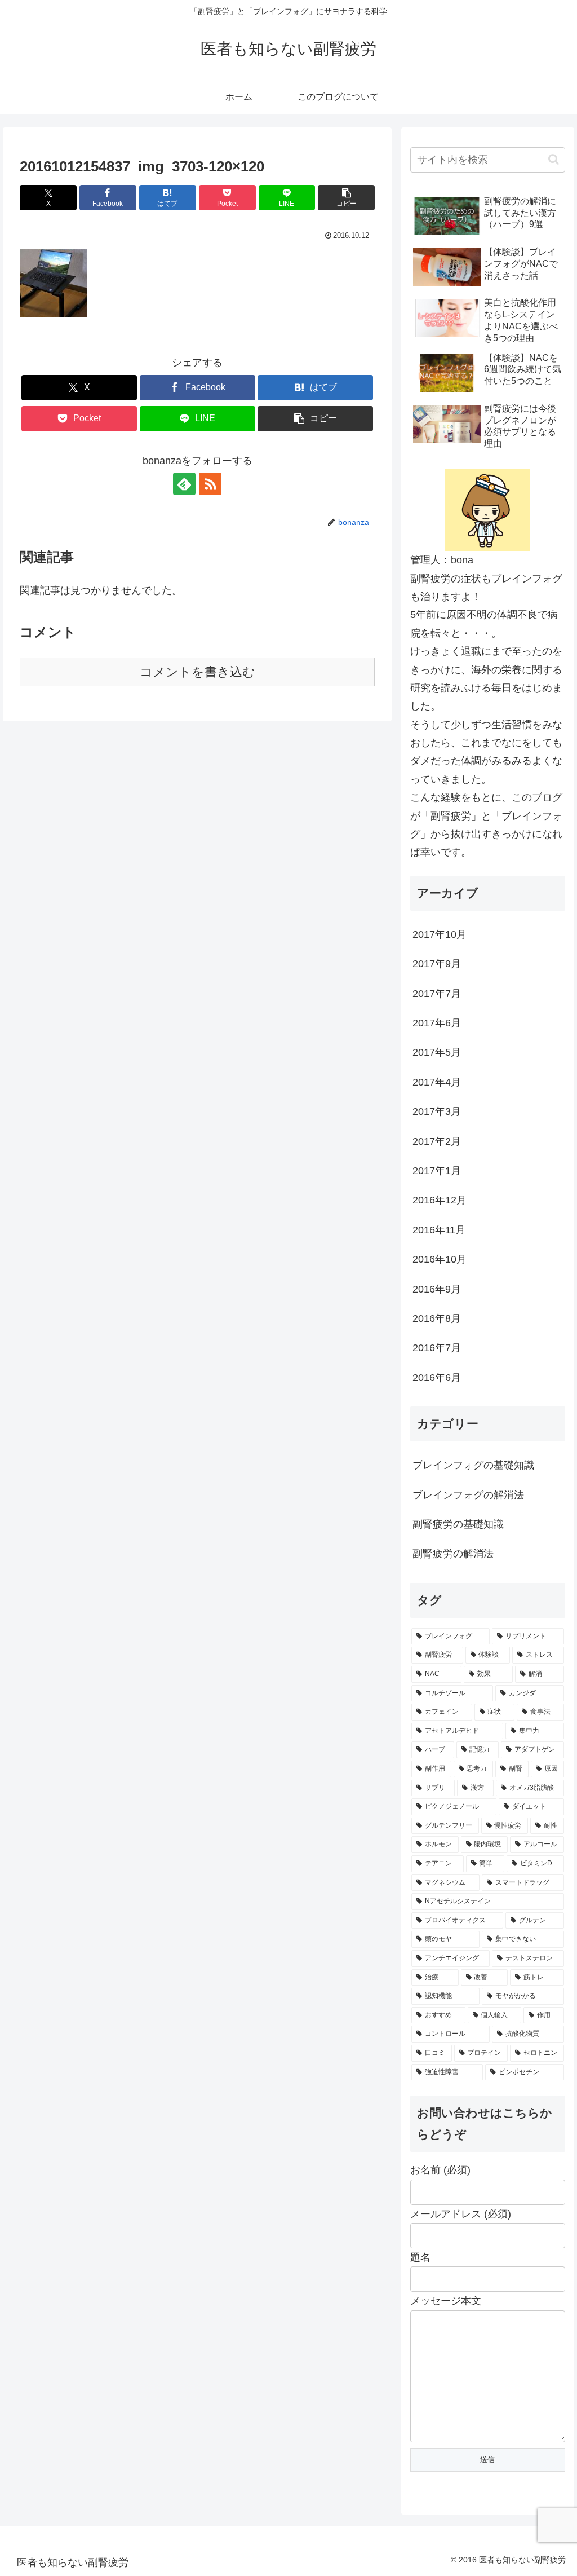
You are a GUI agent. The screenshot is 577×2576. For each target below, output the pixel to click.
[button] (346, 198)
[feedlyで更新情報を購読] (184, 484)
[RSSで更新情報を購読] (210, 484)
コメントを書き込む (197, 672)
